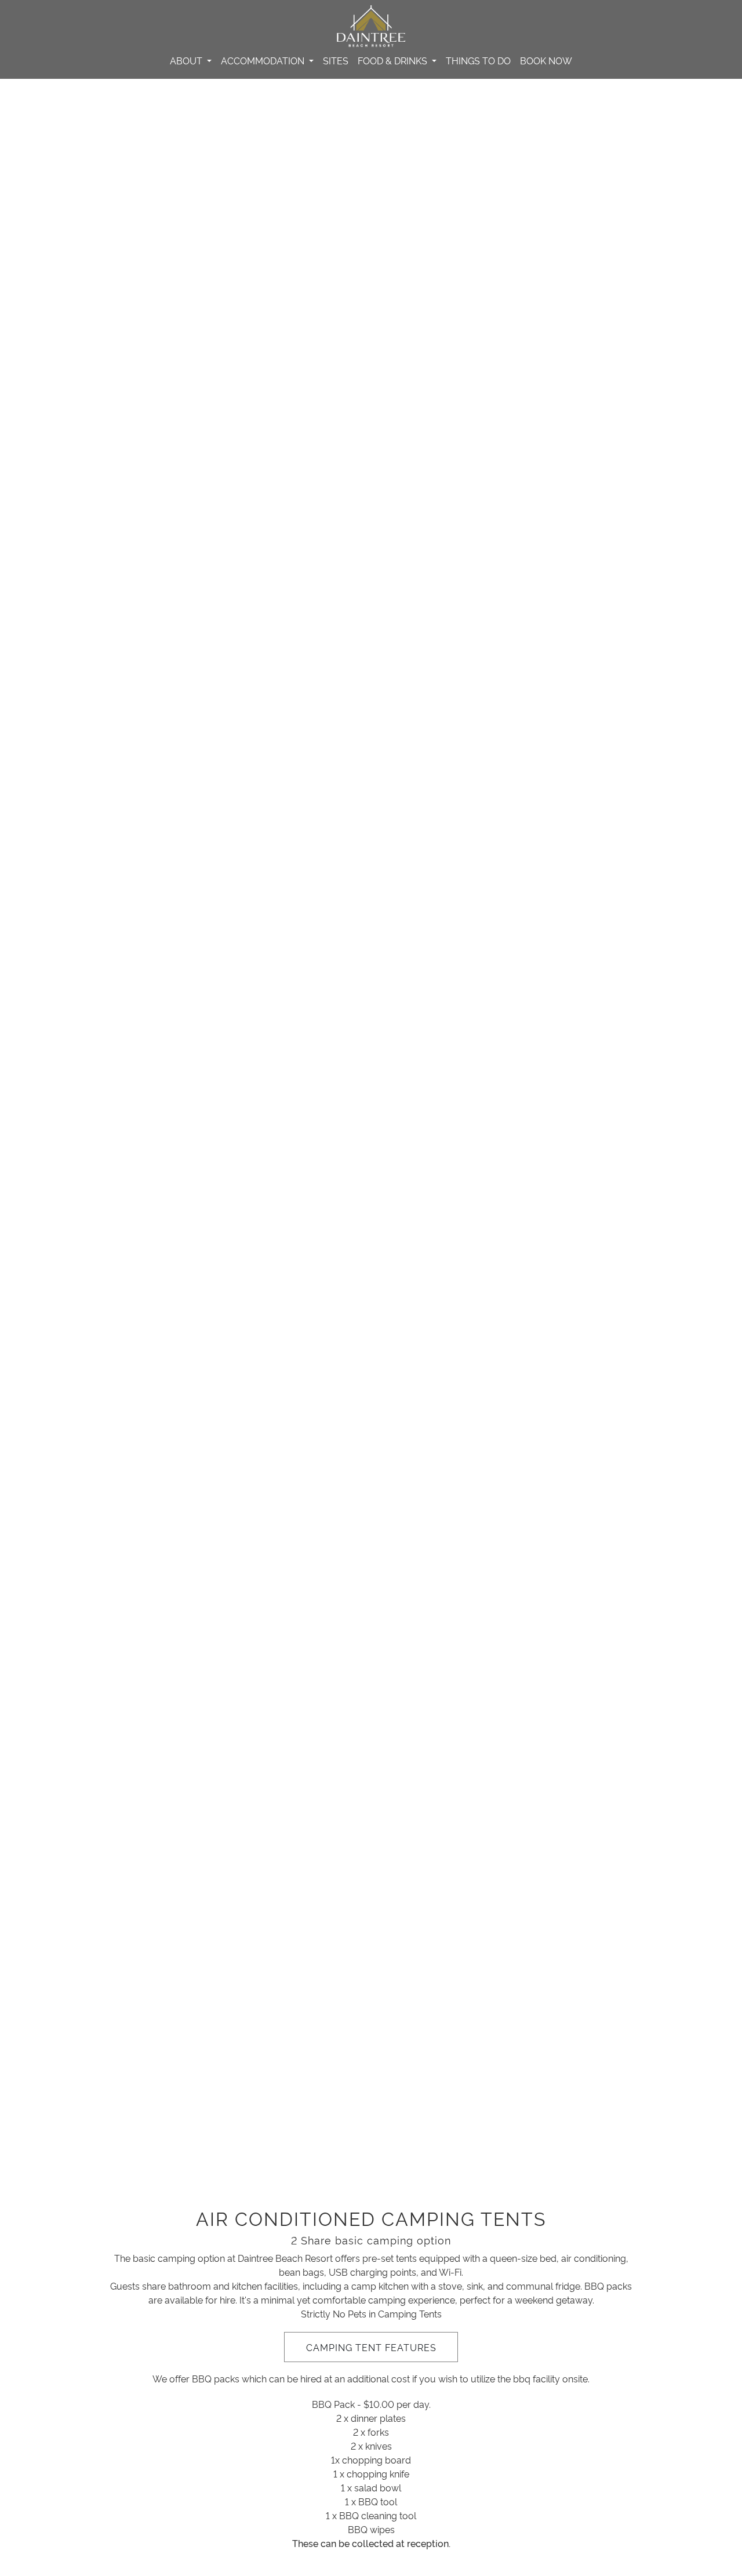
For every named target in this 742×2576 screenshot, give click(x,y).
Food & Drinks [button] (394, 60)
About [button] (187, 60)
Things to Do (478, 60)
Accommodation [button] (264, 60)
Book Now (546, 60)
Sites (336, 60)
